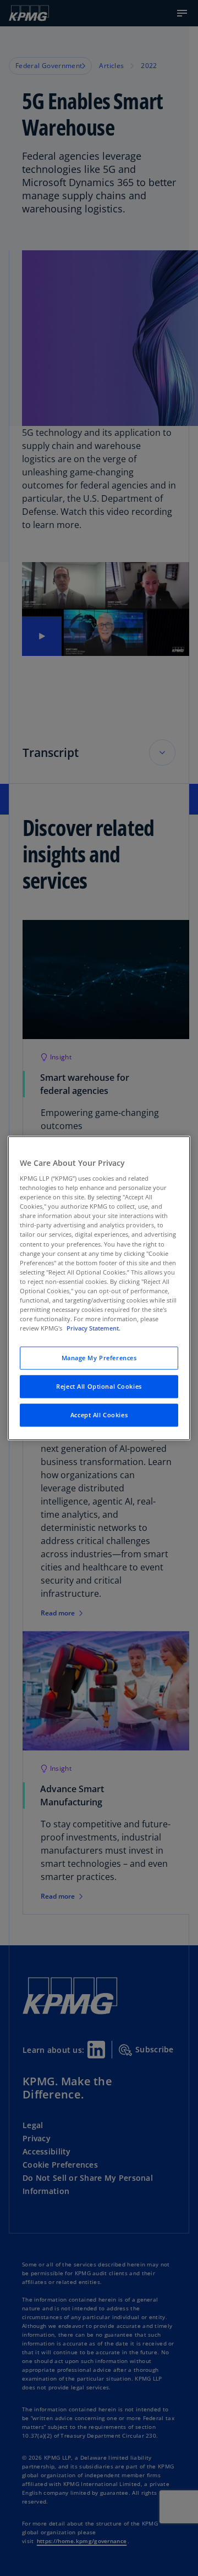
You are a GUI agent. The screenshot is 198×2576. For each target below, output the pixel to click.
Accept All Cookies (99, 1415)
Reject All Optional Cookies (99, 1386)
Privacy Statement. (94, 1328)
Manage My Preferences (99, 1358)
